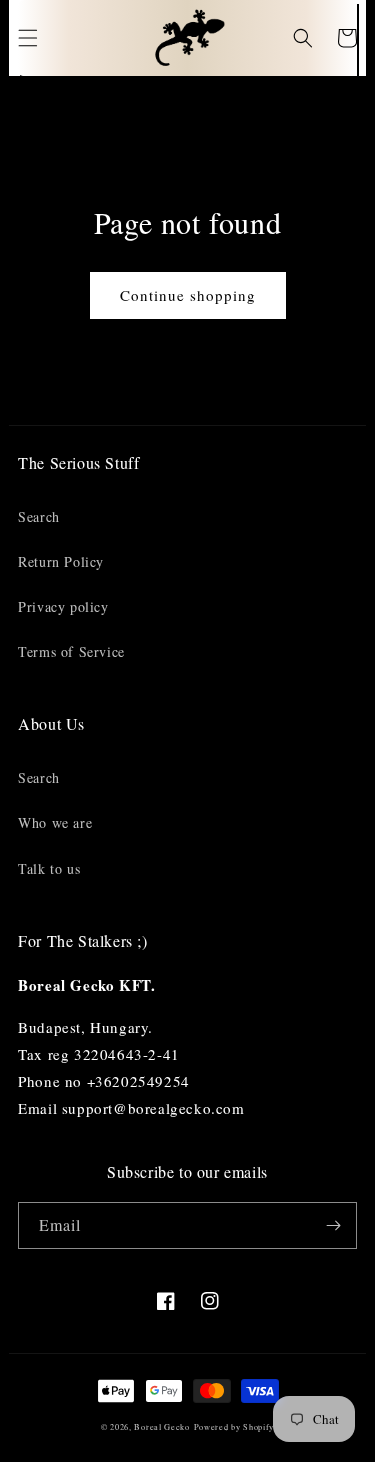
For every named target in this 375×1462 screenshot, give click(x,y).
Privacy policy (63, 606)
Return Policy (61, 561)
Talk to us (49, 868)
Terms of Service (71, 651)
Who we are (55, 822)
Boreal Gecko (161, 1426)
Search (39, 516)
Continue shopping (188, 295)
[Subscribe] (334, 1225)
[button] (28, 38)
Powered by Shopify (234, 1426)
